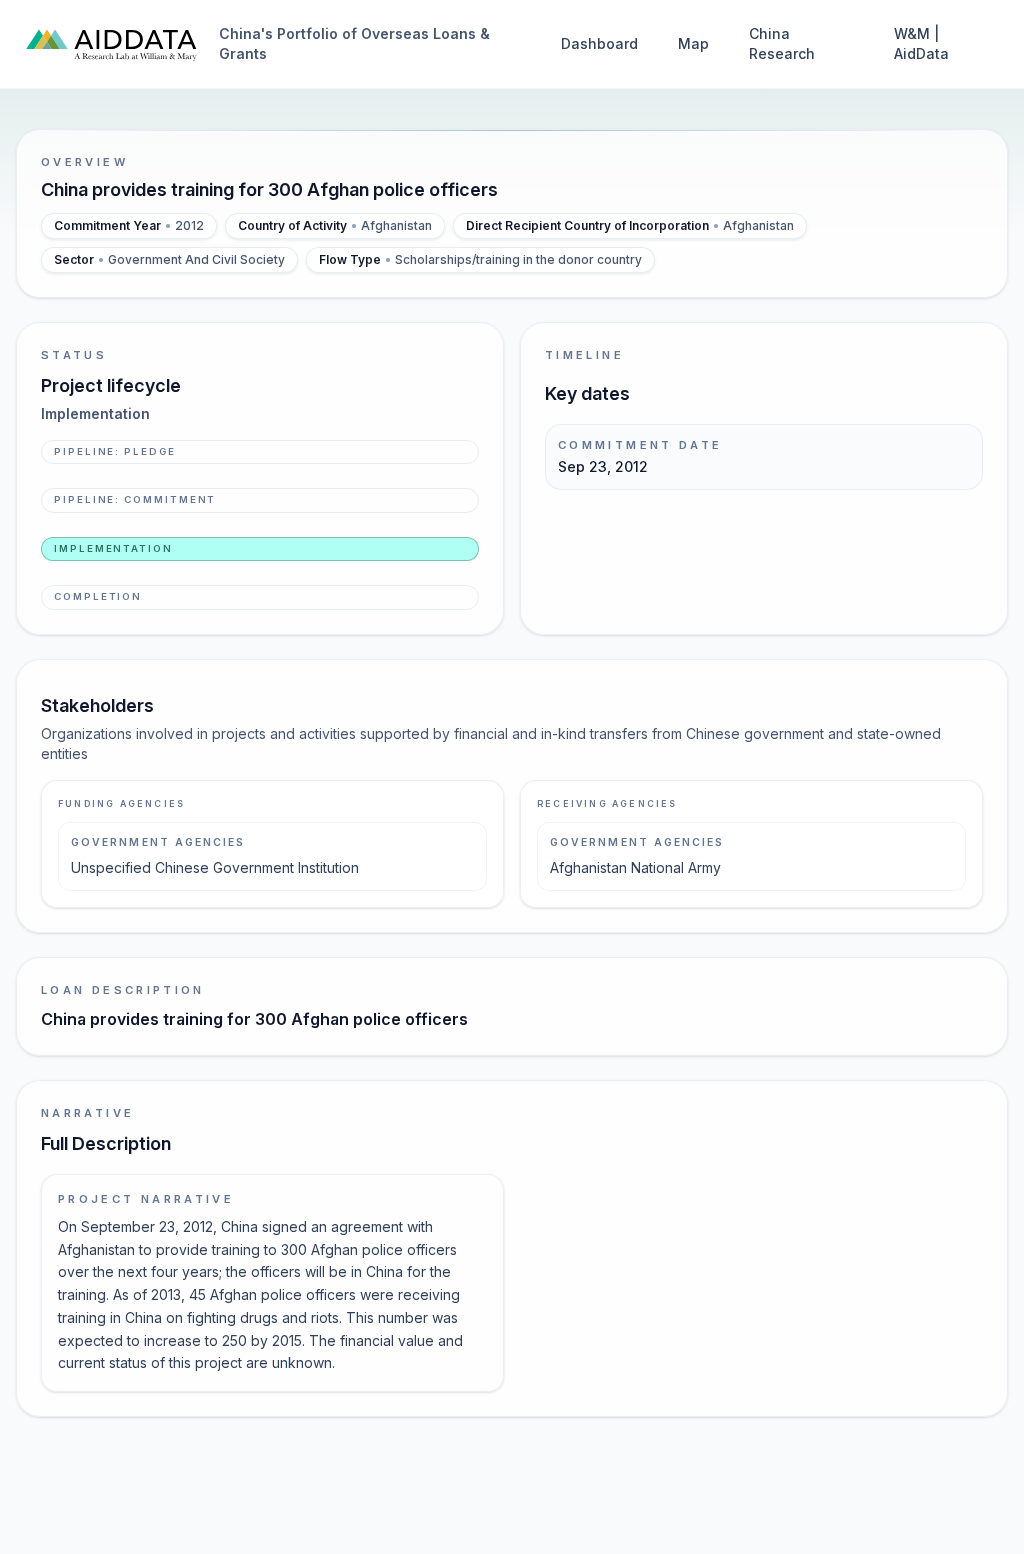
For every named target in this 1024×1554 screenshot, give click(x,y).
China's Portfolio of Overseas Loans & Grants (354, 43)
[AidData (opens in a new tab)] (111, 44)
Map (693, 43)
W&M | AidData (921, 43)
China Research (782, 43)
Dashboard (599, 43)
